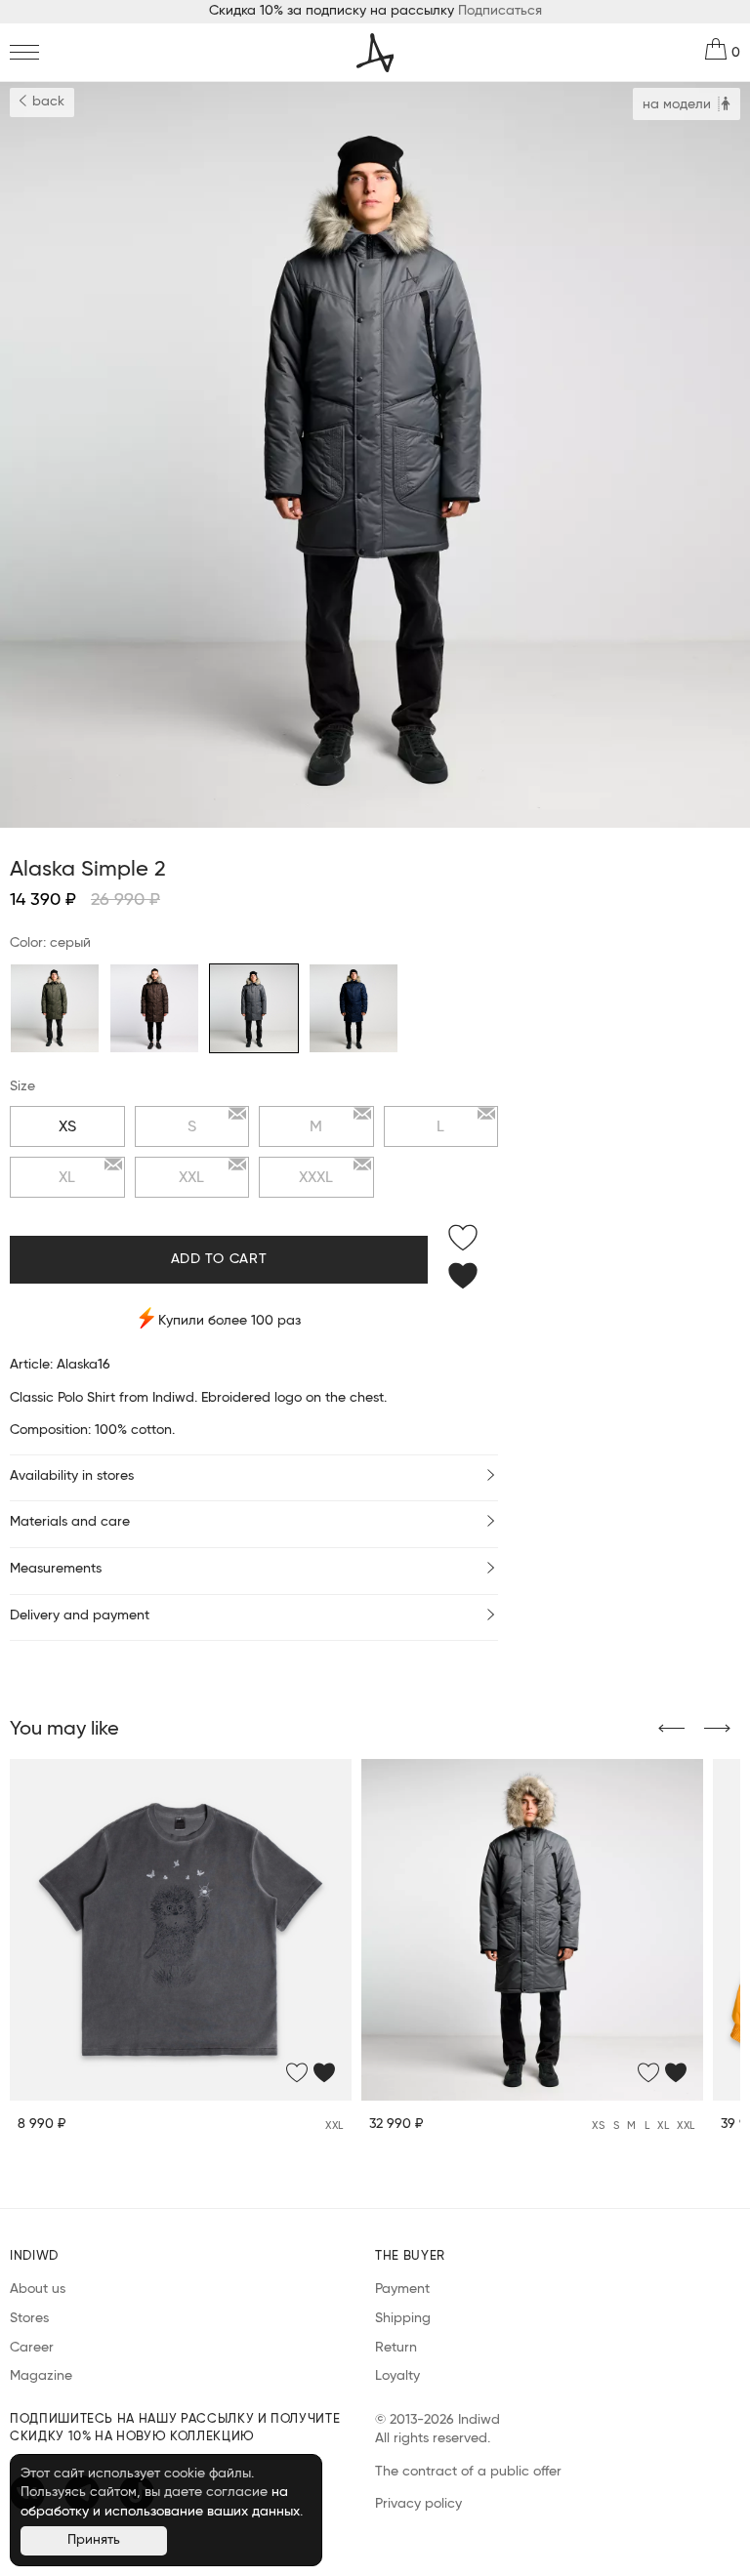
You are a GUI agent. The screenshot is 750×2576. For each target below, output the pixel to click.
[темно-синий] (354, 1008)
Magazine (41, 2376)
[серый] (254, 1008)
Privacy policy (418, 2504)
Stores (29, 2318)
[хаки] (55, 1008)
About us (38, 2289)
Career (32, 2348)
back (46, 102)
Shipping (403, 2318)
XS (67, 1126)
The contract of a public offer (468, 2472)
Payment (402, 2289)
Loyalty (397, 2376)
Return (396, 2348)
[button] (671, 1730)
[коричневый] (154, 1008)
